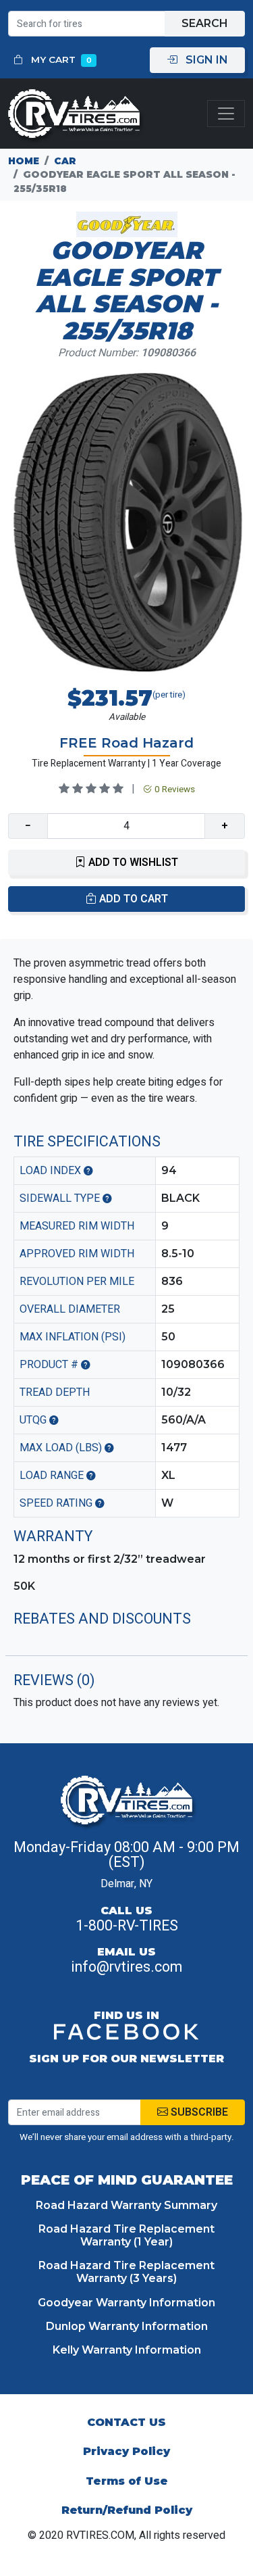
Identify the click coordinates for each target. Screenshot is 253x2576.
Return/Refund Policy (127, 2510)
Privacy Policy (126, 2451)
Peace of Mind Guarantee (127, 2180)
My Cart (60, 59)
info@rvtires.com (126, 1967)
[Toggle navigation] (226, 114)
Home (24, 161)
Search (205, 23)
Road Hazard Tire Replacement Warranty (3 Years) (126, 2272)
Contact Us (126, 2422)
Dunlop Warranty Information (127, 2326)
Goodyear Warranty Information (126, 2303)
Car (65, 161)
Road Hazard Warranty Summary (126, 2205)
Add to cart (132, 899)
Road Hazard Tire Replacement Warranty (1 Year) (126, 2235)
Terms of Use (127, 2481)
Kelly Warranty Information (127, 2350)
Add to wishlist (132, 862)
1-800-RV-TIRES (127, 1926)
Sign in (205, 60)
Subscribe (198, 2112)
